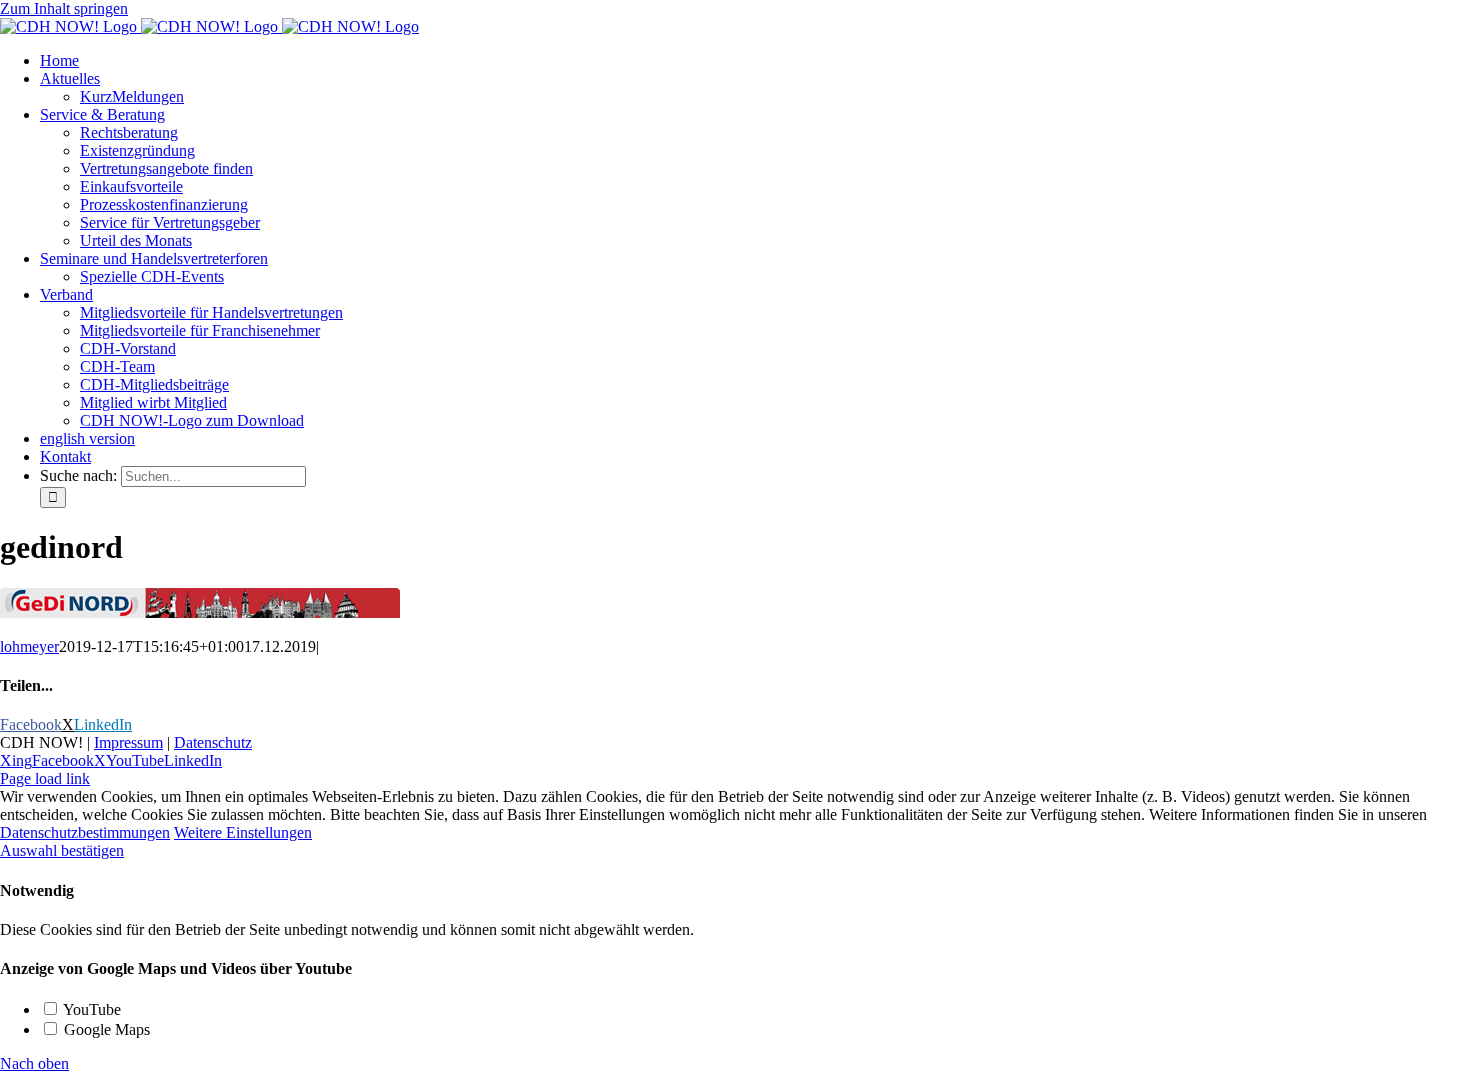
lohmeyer (29, 646)
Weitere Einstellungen (243, 832)
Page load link (45, 778)
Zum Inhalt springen (64, 8)
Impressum (128, 742)
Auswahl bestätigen (62, 850)
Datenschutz (213, 742)
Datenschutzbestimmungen (85, 832)
